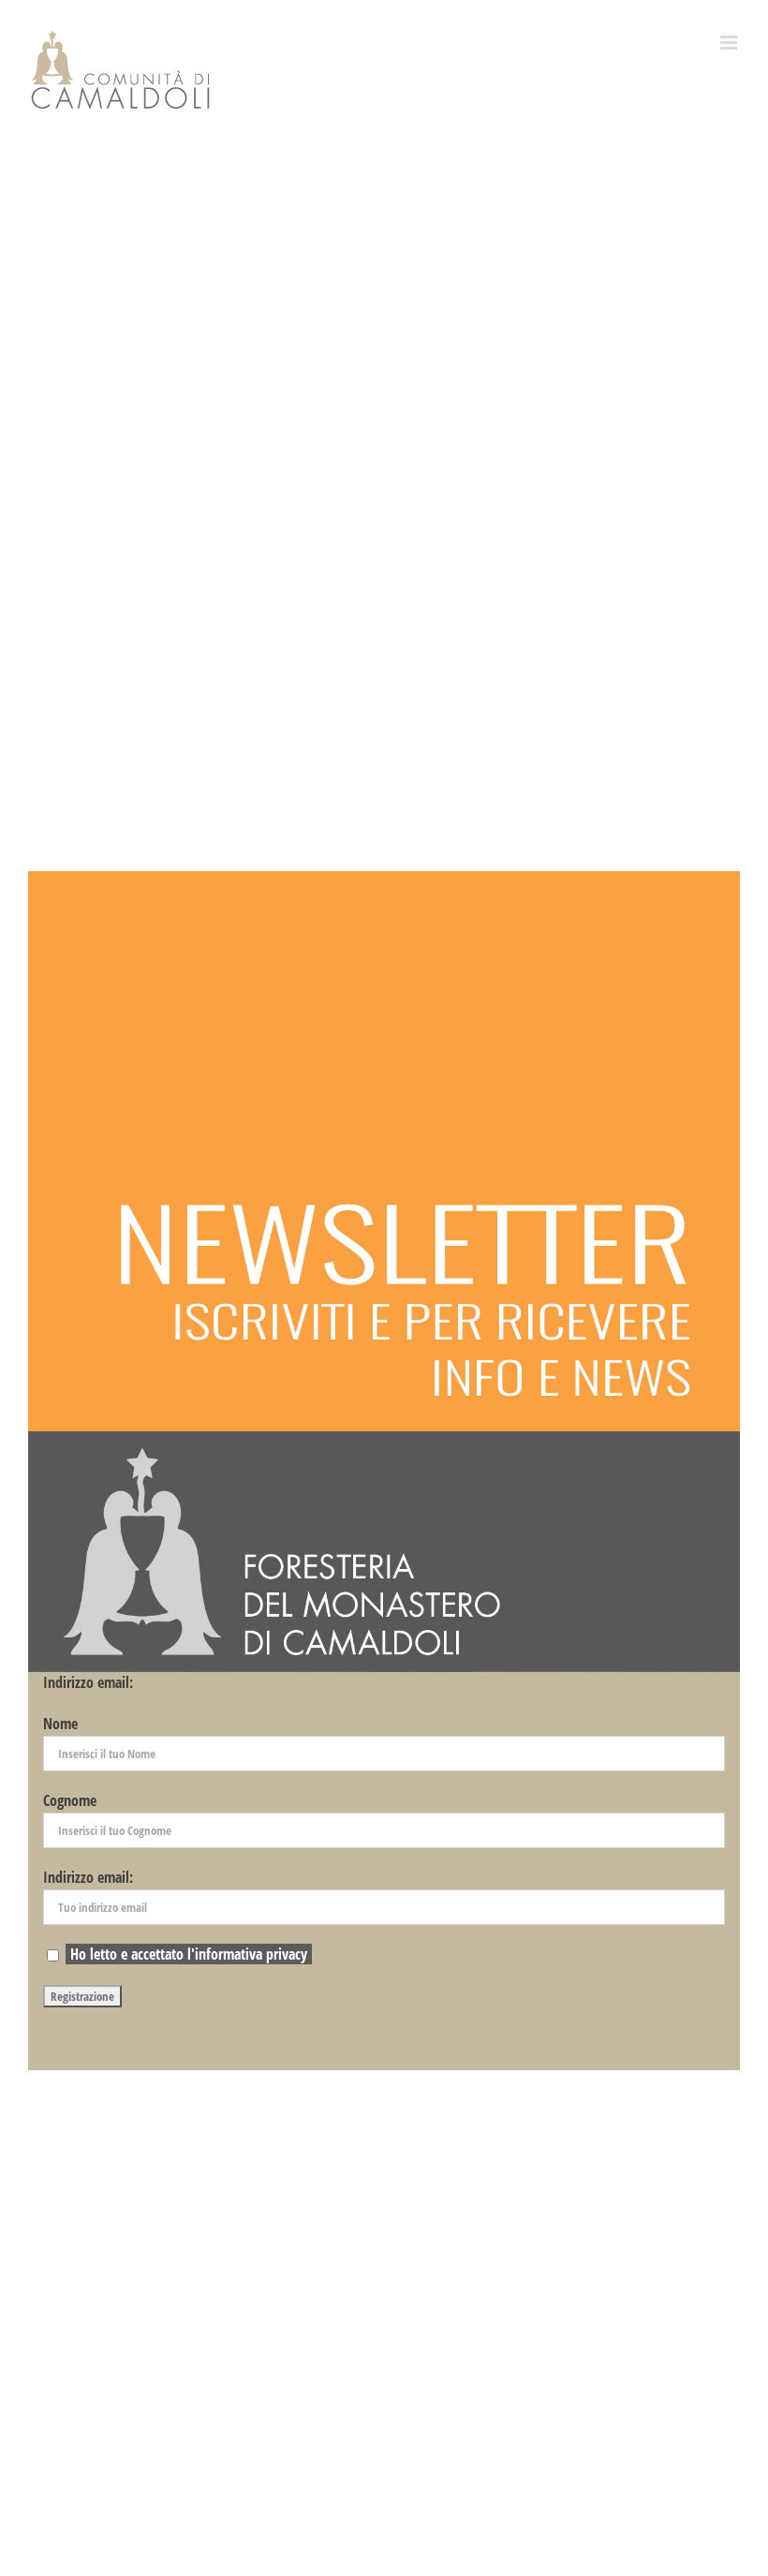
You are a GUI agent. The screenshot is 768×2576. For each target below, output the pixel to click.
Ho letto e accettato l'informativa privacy (189, 1954)
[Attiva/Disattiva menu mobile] (730, 43)
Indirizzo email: (88, 1682)
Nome (60, 1724)
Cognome (70, 1800)
